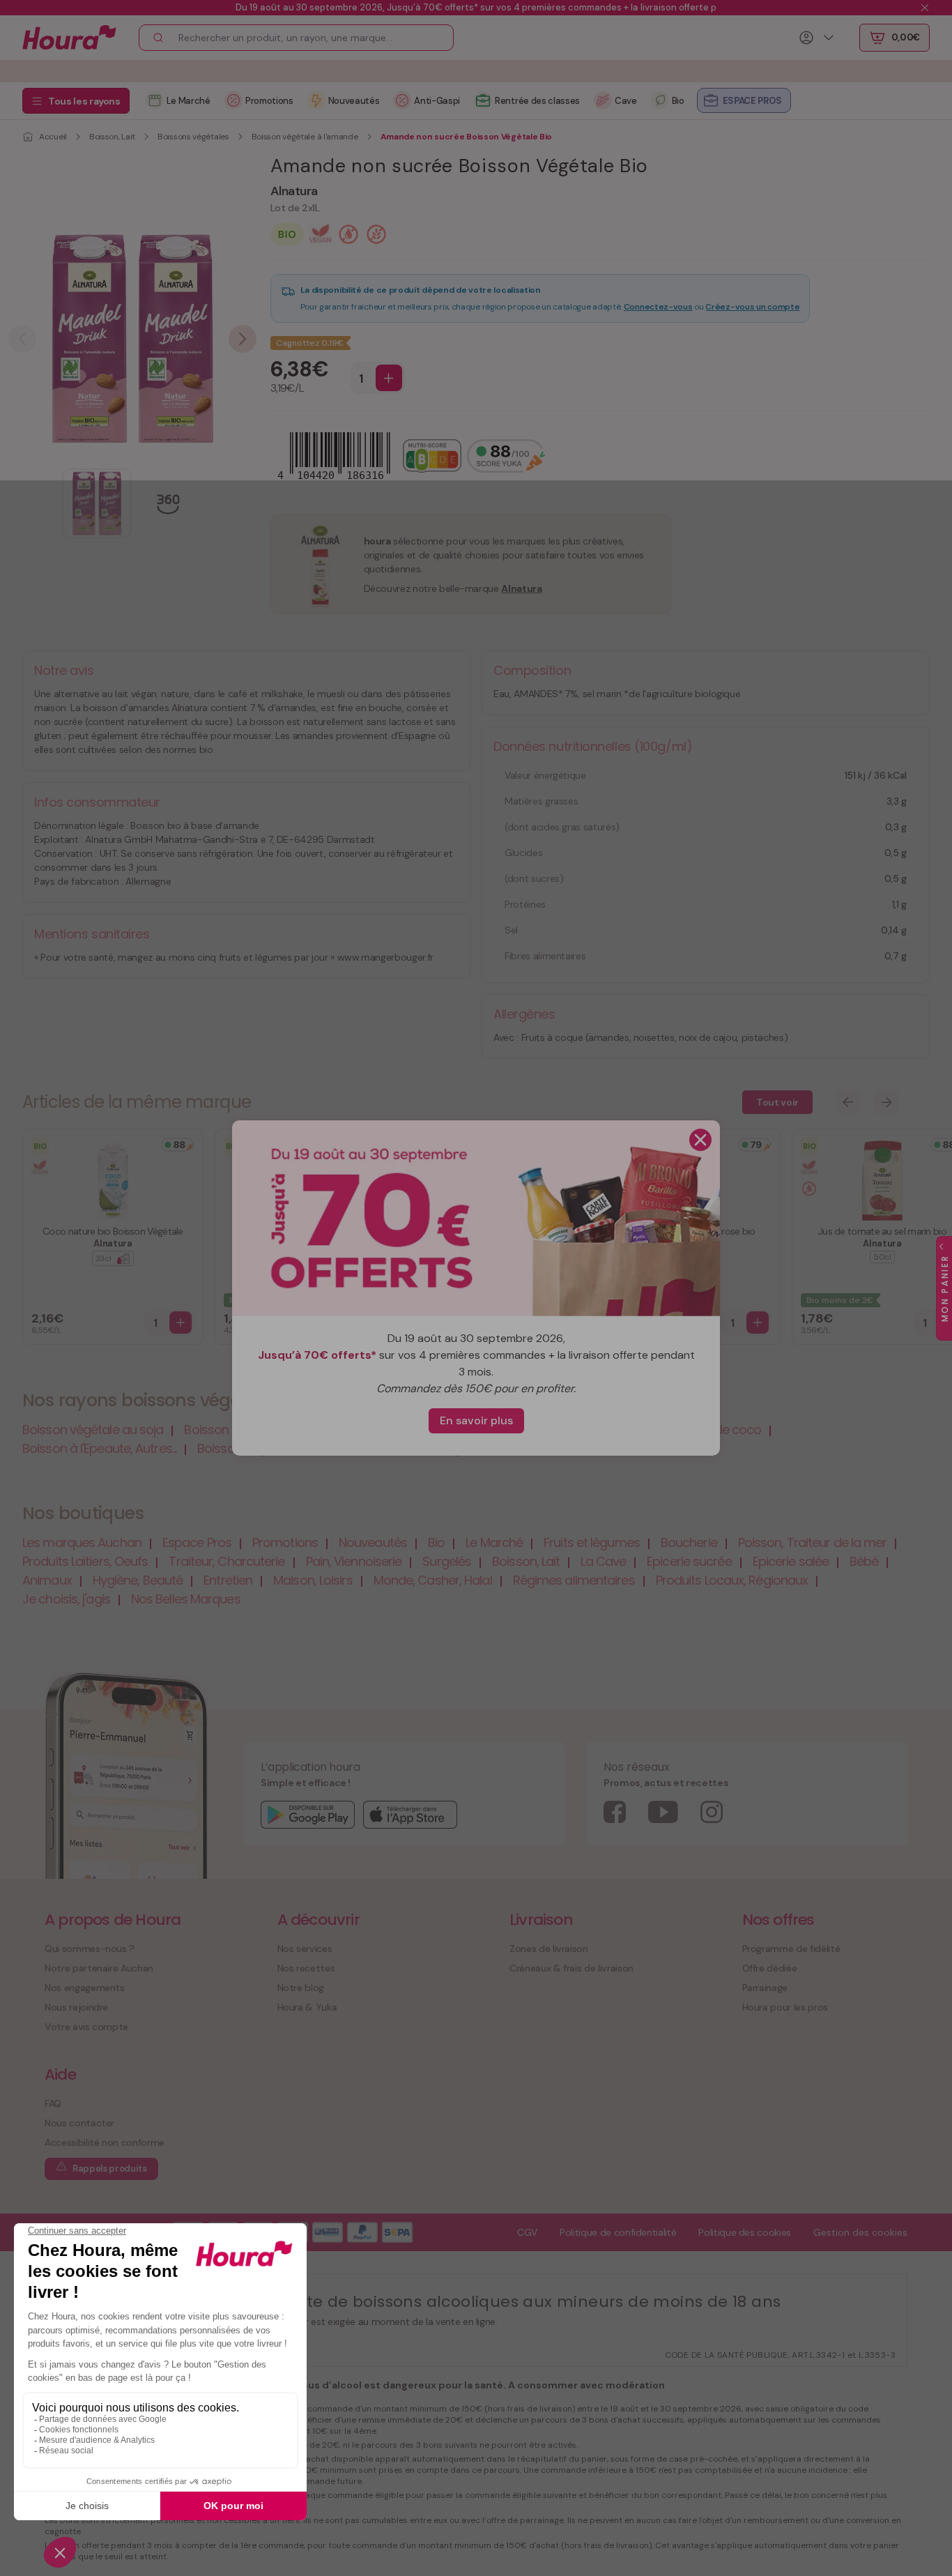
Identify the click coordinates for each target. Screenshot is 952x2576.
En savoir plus (476, 1420)
